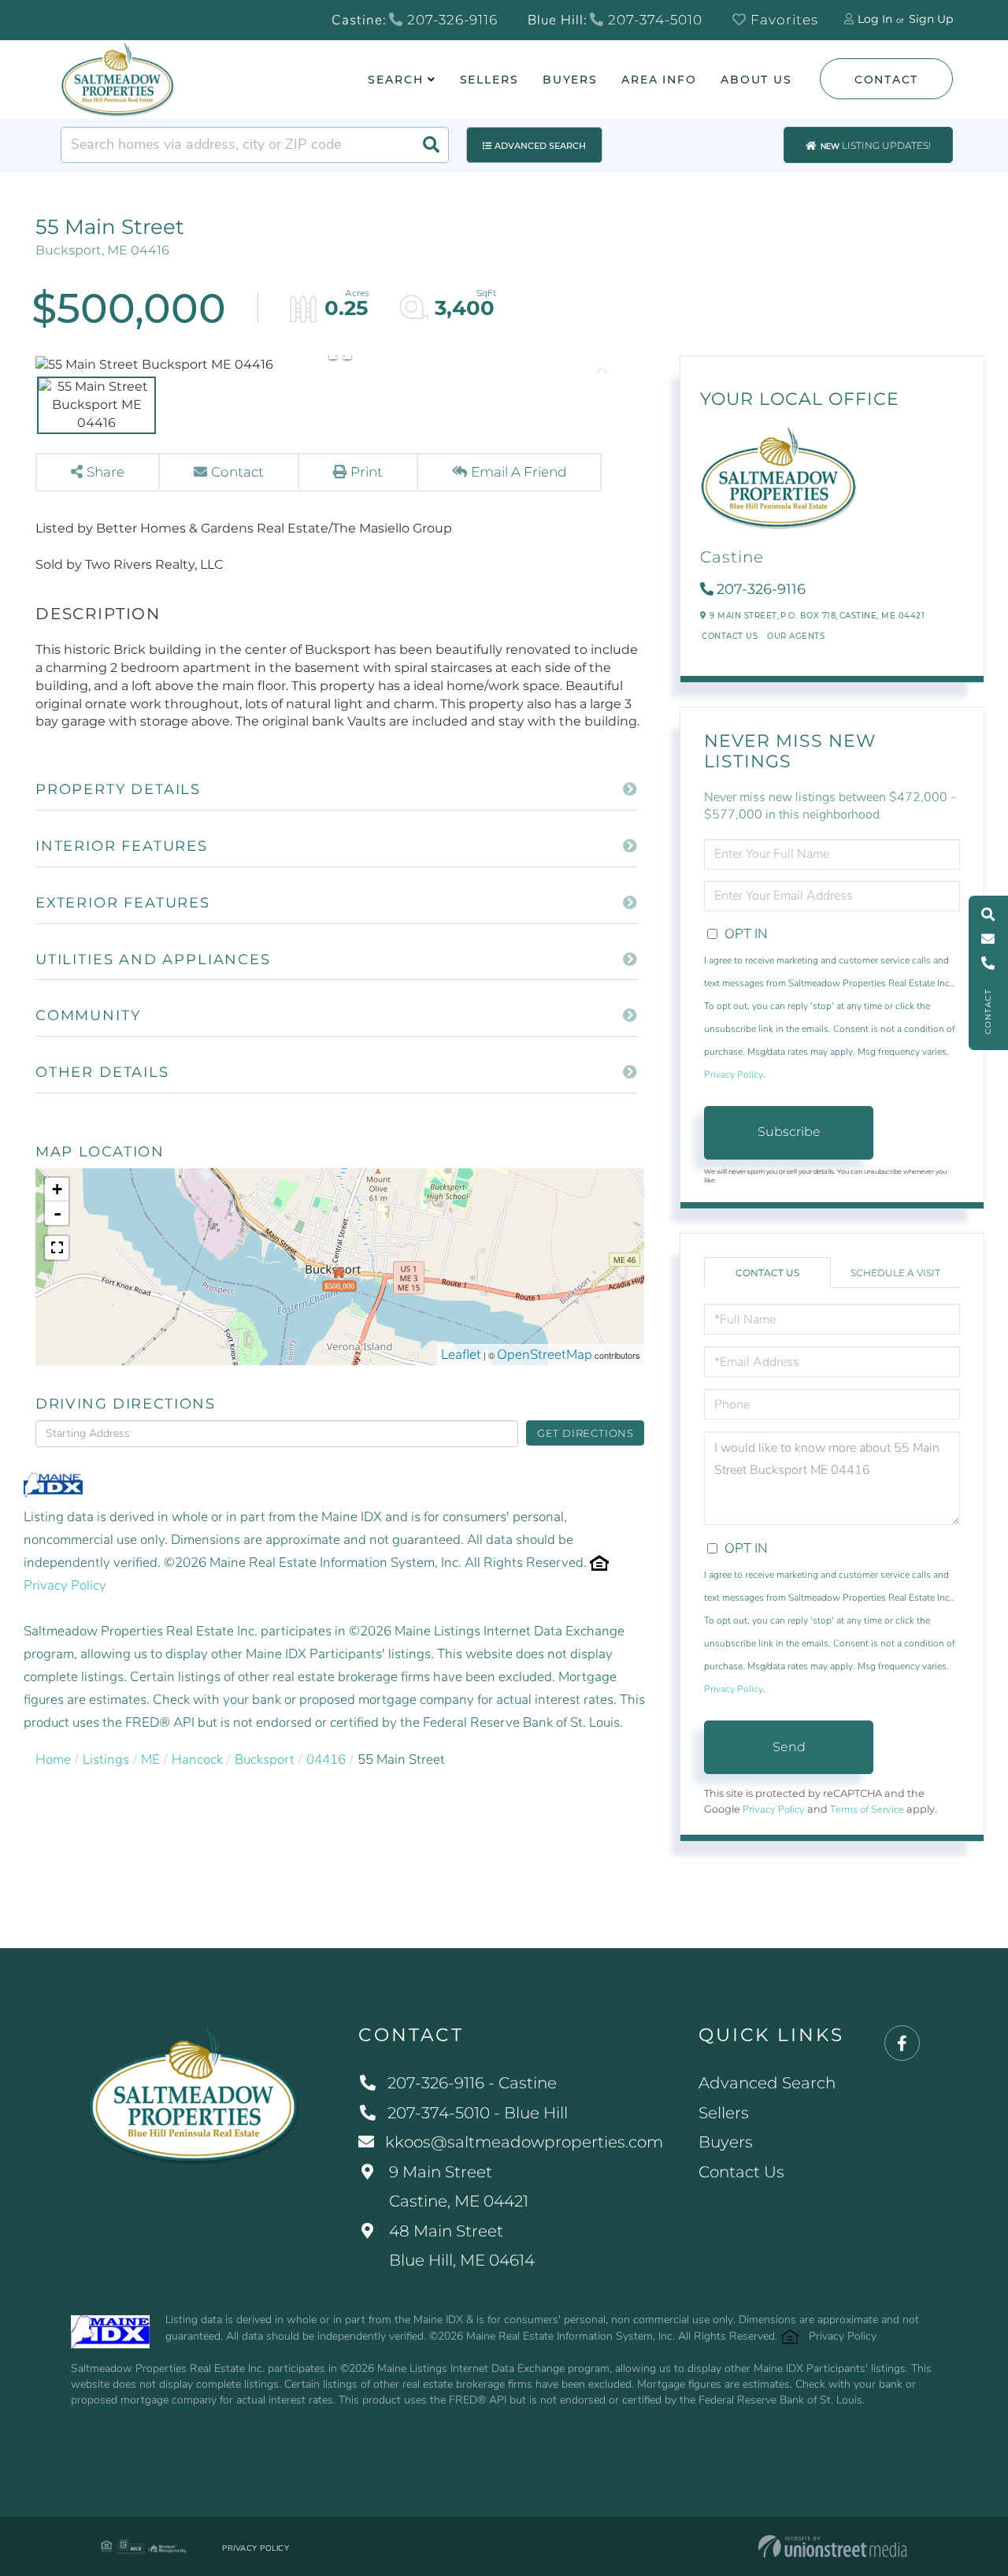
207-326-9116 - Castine (472, 2083)
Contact (886, 80)
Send (789, 1747)
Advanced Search (540, 146)
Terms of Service (867, 1810)
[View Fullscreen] (57, 1248)
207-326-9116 (450, 20)
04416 (326, 1759)
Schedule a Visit (895, 1273)
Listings (106, 1759)
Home (53, 1759)
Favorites (782, 20)
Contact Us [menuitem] (741, 2172)
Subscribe (789, 1132)
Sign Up (931, 19)
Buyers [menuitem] (570, 80)
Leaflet (461, 1355)
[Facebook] (902, 2044)
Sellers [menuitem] (489, 80)
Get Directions (586, 1433)
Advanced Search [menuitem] (767, 2083)
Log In (875, 19)
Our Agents (796, 636)
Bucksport (265, 1759)
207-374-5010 (653, 20)
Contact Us (730, 636)
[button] (431, 145)
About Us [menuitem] (756, 80)
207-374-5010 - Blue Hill (478, 2113)
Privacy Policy (65, 1585)
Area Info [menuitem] (659, 80)
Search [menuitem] (395, 80)
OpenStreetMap (545, 1355)
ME (150, 1759)
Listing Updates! (876, 146)
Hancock (197, 1759)
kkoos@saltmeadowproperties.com (524, 2142)
